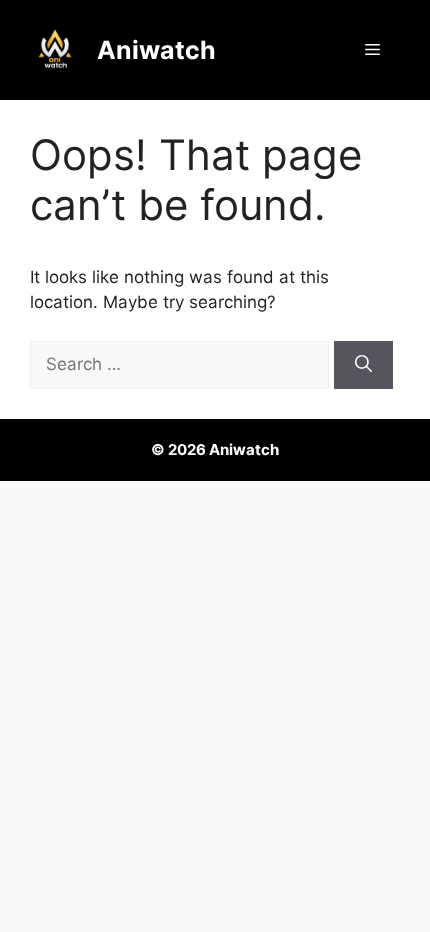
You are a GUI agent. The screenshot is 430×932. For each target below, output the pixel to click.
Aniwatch (156, 50)
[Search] (363, 365)
